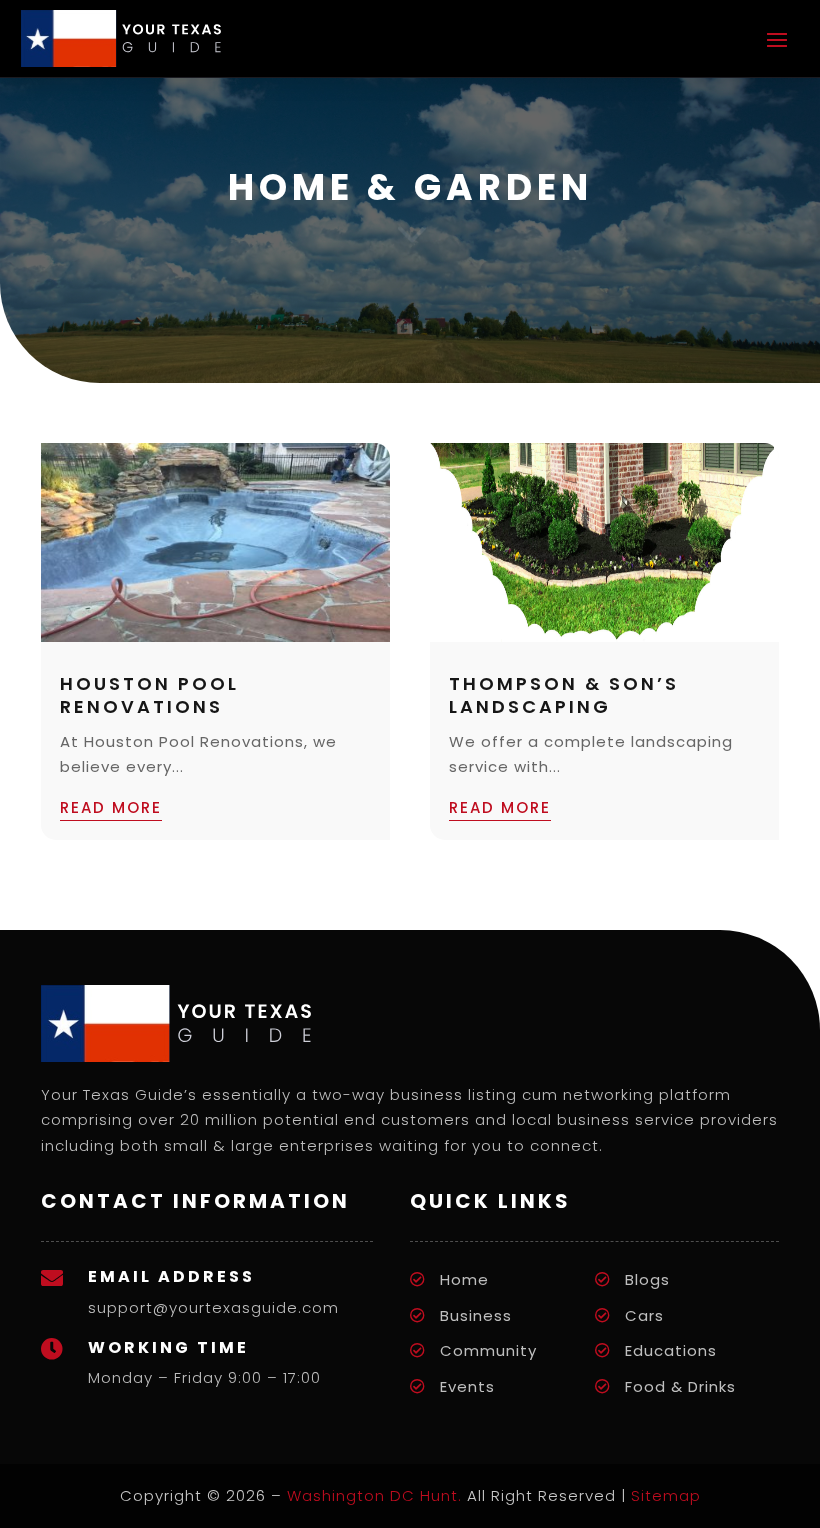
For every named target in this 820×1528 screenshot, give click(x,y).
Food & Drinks (680, 1386)
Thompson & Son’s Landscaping (564, 695)
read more (111, 807)
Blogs (647, 1279)
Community (488, 1350)
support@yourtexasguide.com (213, 1307)
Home (464, 1279)
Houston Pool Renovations (149, 695)
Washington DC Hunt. (374, 1495)
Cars (644, 1315)
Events (467, 1386)
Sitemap (666, 1495)
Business (476, 1315)
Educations (671, 1350)
